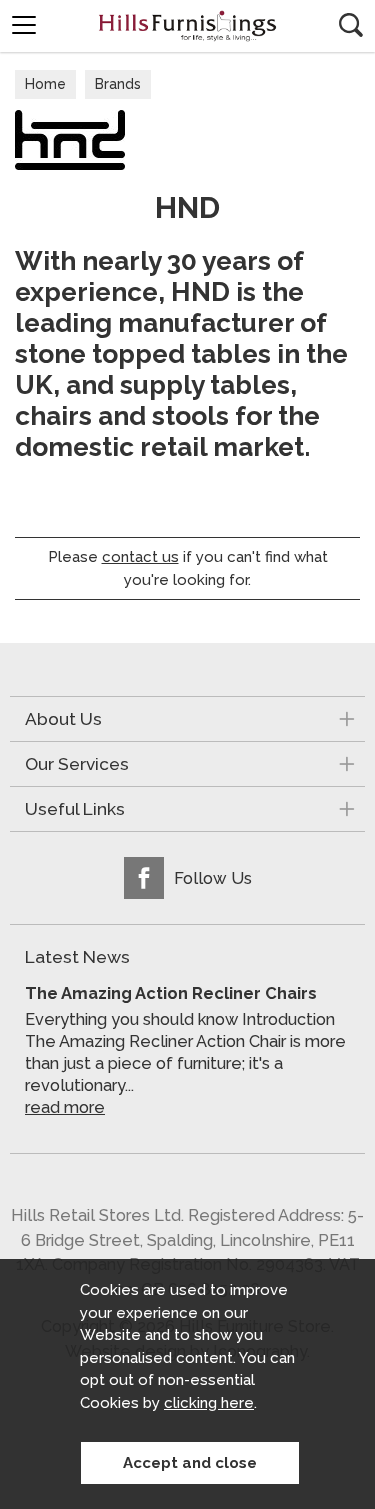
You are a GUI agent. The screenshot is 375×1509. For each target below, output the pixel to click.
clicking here (209, 1403)
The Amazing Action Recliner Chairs (171, 993)
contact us (140, 557)
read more (65, 1107)
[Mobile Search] (351, 25)
